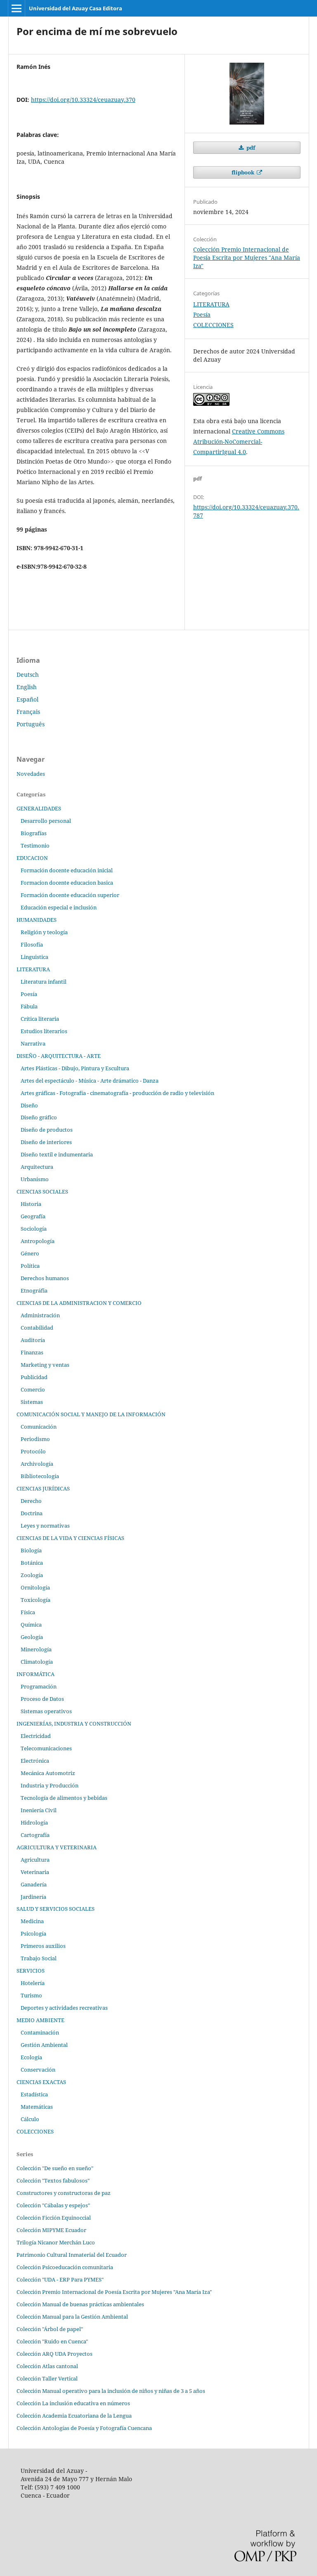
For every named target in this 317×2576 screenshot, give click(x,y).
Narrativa (33, 1043)
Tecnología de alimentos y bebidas (64, 1798)
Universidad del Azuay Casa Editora (76, 8)
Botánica (32, 1563)
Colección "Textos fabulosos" (53, 2180)
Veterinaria (35, 1872)
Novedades (31, 774)
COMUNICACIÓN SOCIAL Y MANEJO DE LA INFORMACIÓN (91, 1414)
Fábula (29, 1006)
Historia (31, 1204)
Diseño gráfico (39, 1117)
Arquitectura (37, 1167)
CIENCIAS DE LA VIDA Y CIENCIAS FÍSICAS (70, 1538)
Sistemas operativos (46, 1711)
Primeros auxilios (43, 1946)
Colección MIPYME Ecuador (51, 2230)
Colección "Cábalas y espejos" (53, 2205)
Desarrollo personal (46, 821)
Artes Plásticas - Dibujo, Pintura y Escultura (75, 1068)
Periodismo (35, 1439)
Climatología (37, 1662)
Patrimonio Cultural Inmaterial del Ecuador (72, 2255)
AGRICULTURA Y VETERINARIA (57, 1847)
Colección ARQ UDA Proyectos (54, 2354)
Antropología (38, 1241)
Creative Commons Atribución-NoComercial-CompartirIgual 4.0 (239, 441)
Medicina (32, 1921)
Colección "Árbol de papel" (50, 2329)
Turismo (31, 1995)
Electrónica (35, 1761)
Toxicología (35, 1600)
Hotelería (33, 1983)
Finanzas (32, 1352)
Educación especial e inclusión (59, 907)
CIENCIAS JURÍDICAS (43, 1488)
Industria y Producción (50, 1785)
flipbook (244, 172)
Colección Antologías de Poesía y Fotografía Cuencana (84, 2428)
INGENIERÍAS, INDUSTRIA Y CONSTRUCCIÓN (74, 1724)
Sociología (34, 1229)
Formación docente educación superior (70, 895)
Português (31, 724)
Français (28, 712)
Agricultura (35, 1860)
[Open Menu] (17, 8)
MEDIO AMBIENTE (40, 2020)
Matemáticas (37, 2107)
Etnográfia (34, 1290)
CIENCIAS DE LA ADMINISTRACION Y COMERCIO (79, 1303)
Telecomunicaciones (46, 1748)
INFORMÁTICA (35, 1674)
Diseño (29, 1105)
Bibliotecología (40, 1476)
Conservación (38, 2070)
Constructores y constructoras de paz (64, 2193)
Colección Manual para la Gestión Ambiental (72, 2317)
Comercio (33, 1389)
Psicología (33, 1933)
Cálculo (30, 2119)
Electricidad (36, 1736)
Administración (40, 1315)
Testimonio (35, 845)
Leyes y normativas (45, 1526)
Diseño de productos (47, 1130)
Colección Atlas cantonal (47, 2366)
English (27, 687)
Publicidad (34, 1377)
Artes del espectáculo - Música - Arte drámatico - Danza (90, 1081)
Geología (32, 1637)
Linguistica (34, 957)
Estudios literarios (44, 1031)
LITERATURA (211, 304)
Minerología (36, 1649)
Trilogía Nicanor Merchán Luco (56, 2242)
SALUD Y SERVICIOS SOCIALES (56, 1909)
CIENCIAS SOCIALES (42, 1191)
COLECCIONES (213, 325)
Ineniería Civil (39, 1810)
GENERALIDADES (39, 808)
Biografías (34, 833)
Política (30, 1266)
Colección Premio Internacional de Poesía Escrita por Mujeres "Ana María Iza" (247, 258)
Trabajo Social (39, 1958)
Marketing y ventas (45, 1365)
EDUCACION (32, 858)
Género (30, 1253)
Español (27, 699)
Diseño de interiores (46, 1142)
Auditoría (33, 1340)
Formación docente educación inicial (67, 870)
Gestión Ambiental (44, 2045)
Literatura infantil (44, 982)
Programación (39, 1686)
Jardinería (33, 1897)
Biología (31, 1550)
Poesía (202, 314)
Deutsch (28, 675)
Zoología (32, 1575)
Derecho (31, 1501)
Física (28, 1612)
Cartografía (35, 1835)
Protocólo (33, 1451)
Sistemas (32, 1402)
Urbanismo (35, 1179)
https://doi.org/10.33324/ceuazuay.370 (83, 100)
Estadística (34, 2094)
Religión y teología (44, 932)
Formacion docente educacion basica (67, 883)
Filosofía (32, 944)
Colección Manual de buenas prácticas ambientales (80, 2304)
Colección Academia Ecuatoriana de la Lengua (74, 2416)
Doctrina (32, 1513)
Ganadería (34, 1884)
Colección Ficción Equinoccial (54, 2218)
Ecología (31, 2057)
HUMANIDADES (37, 920)
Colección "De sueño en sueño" (55, 2168)
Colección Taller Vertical (47, 2378)
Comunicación (39, 1427)
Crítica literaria (40, 1019)
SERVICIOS (31, 1971)
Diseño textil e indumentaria (57, 1154)
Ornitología (35, 1587)
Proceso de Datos (42, 1699)
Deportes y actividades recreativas (64, 2008)
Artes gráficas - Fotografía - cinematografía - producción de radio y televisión (117, 1093)
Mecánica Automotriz (48, 1773)
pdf (250, 148)
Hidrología (34, 1823)
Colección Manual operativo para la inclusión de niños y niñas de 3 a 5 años (111, 2391)
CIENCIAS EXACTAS (41, 2082)
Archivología (37, 1464)
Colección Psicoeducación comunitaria (65, 2267)
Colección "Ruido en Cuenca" (52, 2341)
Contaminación (40, 2032)
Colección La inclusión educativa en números (73, 2403)
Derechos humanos (45, 1278)
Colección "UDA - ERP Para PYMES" (60, 2279)
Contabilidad (37, 1328)
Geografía (33, 1216)
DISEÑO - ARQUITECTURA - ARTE (59, 1056)
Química (31, 1625)
